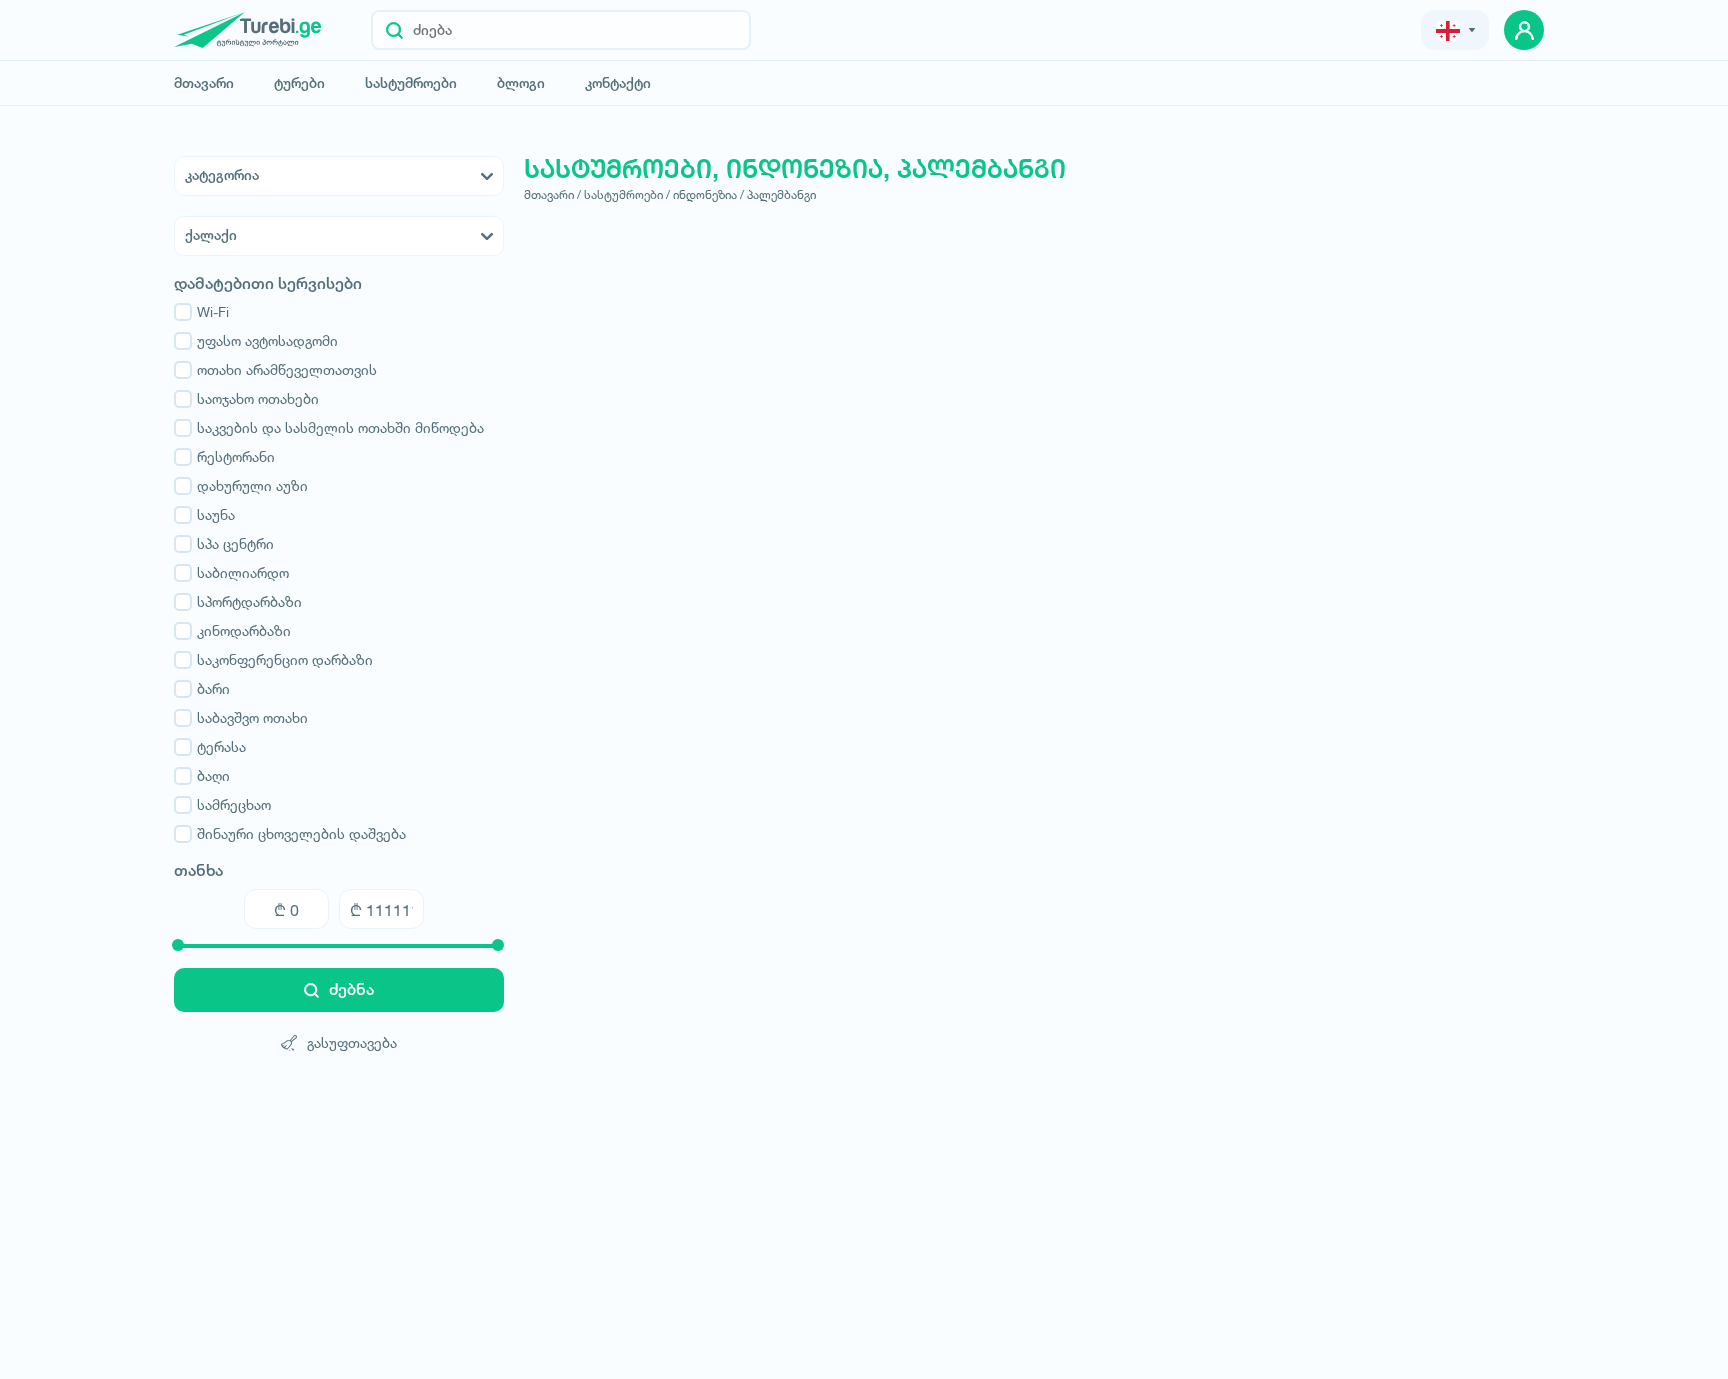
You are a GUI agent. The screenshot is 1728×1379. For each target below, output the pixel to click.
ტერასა (221, 746)
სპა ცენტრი (235, 543)
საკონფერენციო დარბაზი (285, 659)
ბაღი (213, 775)
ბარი (213, 688)
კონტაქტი (618, 83)
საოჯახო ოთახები (258, 398)
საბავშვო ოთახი (252, 717)
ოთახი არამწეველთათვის (287, 369)
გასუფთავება (352, 1042)
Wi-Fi (213, 311)
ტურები (299, 83)
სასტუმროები (411, 83)
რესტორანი (236, 456)
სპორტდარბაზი (249, 601)
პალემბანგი (781, 194)
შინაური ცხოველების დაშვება (301, 833)
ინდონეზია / (708, 194)
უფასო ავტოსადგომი (267, 340)
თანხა (198, 871)
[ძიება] (394, 30)
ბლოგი (521, 83)
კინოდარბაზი (244, 630)
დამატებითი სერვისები (268, 284)
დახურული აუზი (252, 485)
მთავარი (204, 83)
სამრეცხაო (234, 804)
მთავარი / (552, 194)
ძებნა (351, 989)
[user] (1524, 30)
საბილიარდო (243, 572)
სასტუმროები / (627, 194)
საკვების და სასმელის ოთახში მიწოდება (340, 427)
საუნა (216, 514)
